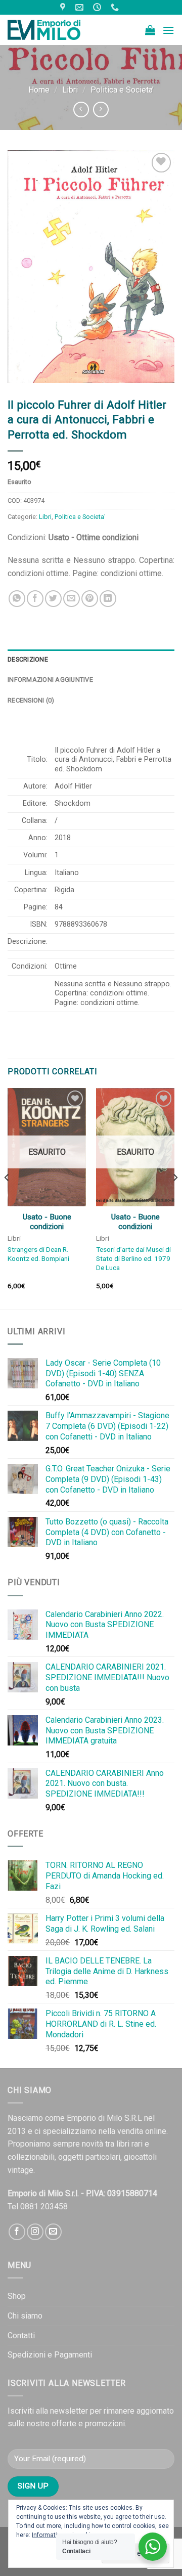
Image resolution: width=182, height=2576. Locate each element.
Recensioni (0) (31, 700)
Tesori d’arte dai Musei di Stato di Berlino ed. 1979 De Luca (133, 1258)
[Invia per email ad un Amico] (72, 599)
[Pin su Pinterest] (90, 599)
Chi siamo (25, 2316)
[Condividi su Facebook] (35, 599)
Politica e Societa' (122, 90)
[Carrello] (150, 30)
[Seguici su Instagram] (35, 2232)
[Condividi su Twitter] (53, 599)
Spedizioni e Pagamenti (50, 2355)
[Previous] (7, 1197)
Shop (17, 2296)
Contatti (21, 2335)
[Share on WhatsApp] (17, 599)
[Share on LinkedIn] (108, 599)
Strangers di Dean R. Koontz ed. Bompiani (38, 1254)
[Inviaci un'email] (53, 2232)
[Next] (175, 1197)
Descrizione (28, 659)
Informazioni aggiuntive (50, 680)
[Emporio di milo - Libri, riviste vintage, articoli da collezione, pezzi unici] (58, 30)
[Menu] (168, 30)
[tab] (91, 660)
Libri (70, 90)
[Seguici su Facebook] (17, 2232)
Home (39, 90)
